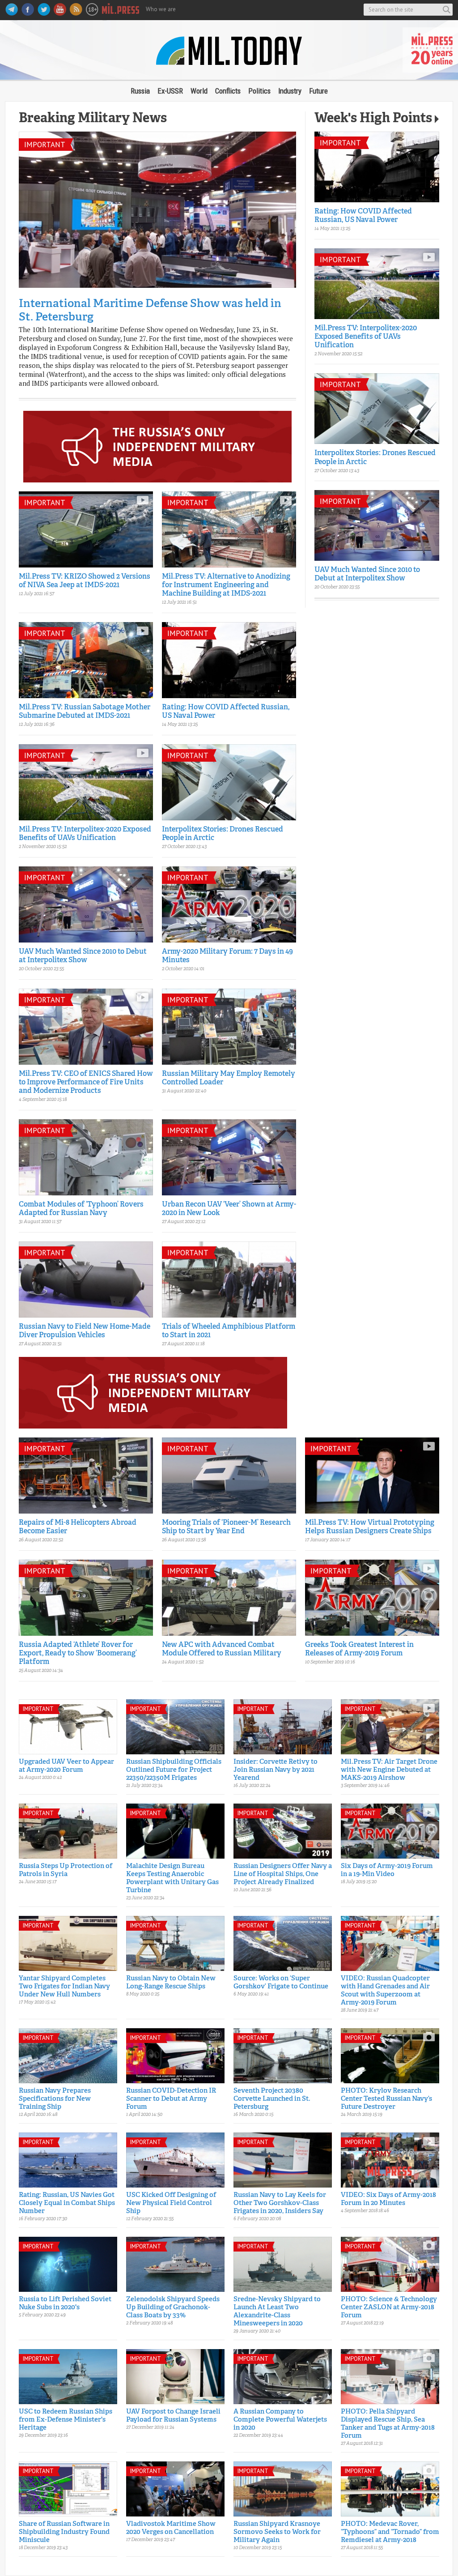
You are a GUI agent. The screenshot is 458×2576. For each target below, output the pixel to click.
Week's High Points (373, 119)
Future (318, 91)
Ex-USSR (170, 91)
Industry (290, 91)
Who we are (161, 9)
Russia (140, 91)
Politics (259, 91)
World (199, 91)
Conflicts (228, 91)
